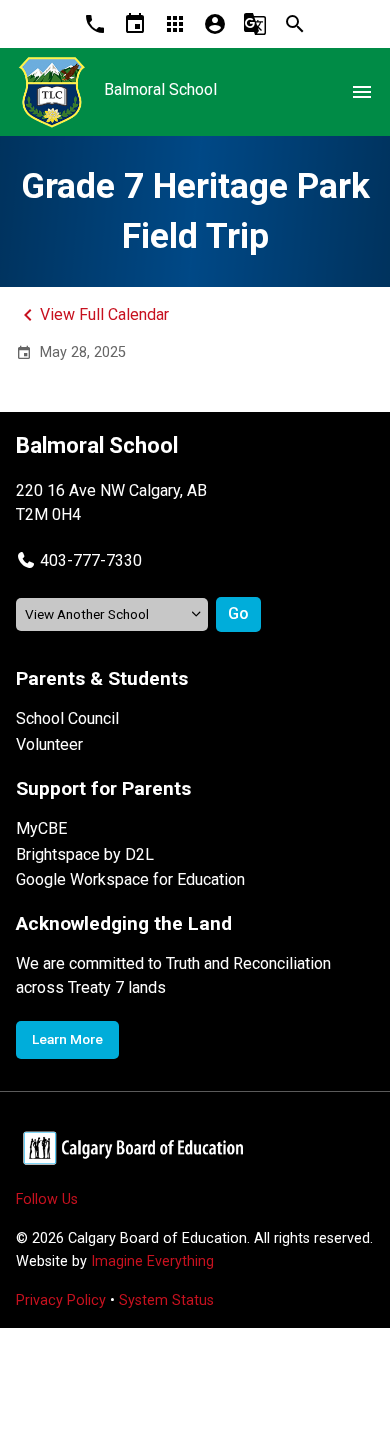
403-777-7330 (91, 560)
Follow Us (47, 1199)
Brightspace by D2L (85, 854)
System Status (166, 1300)
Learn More (67, 1039)
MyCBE (41, 828)
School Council (67, 718)
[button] (79, 560)
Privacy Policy (61, 1300)
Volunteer (49, 744)
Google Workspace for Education (130, 879)
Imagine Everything (152, 1261)
